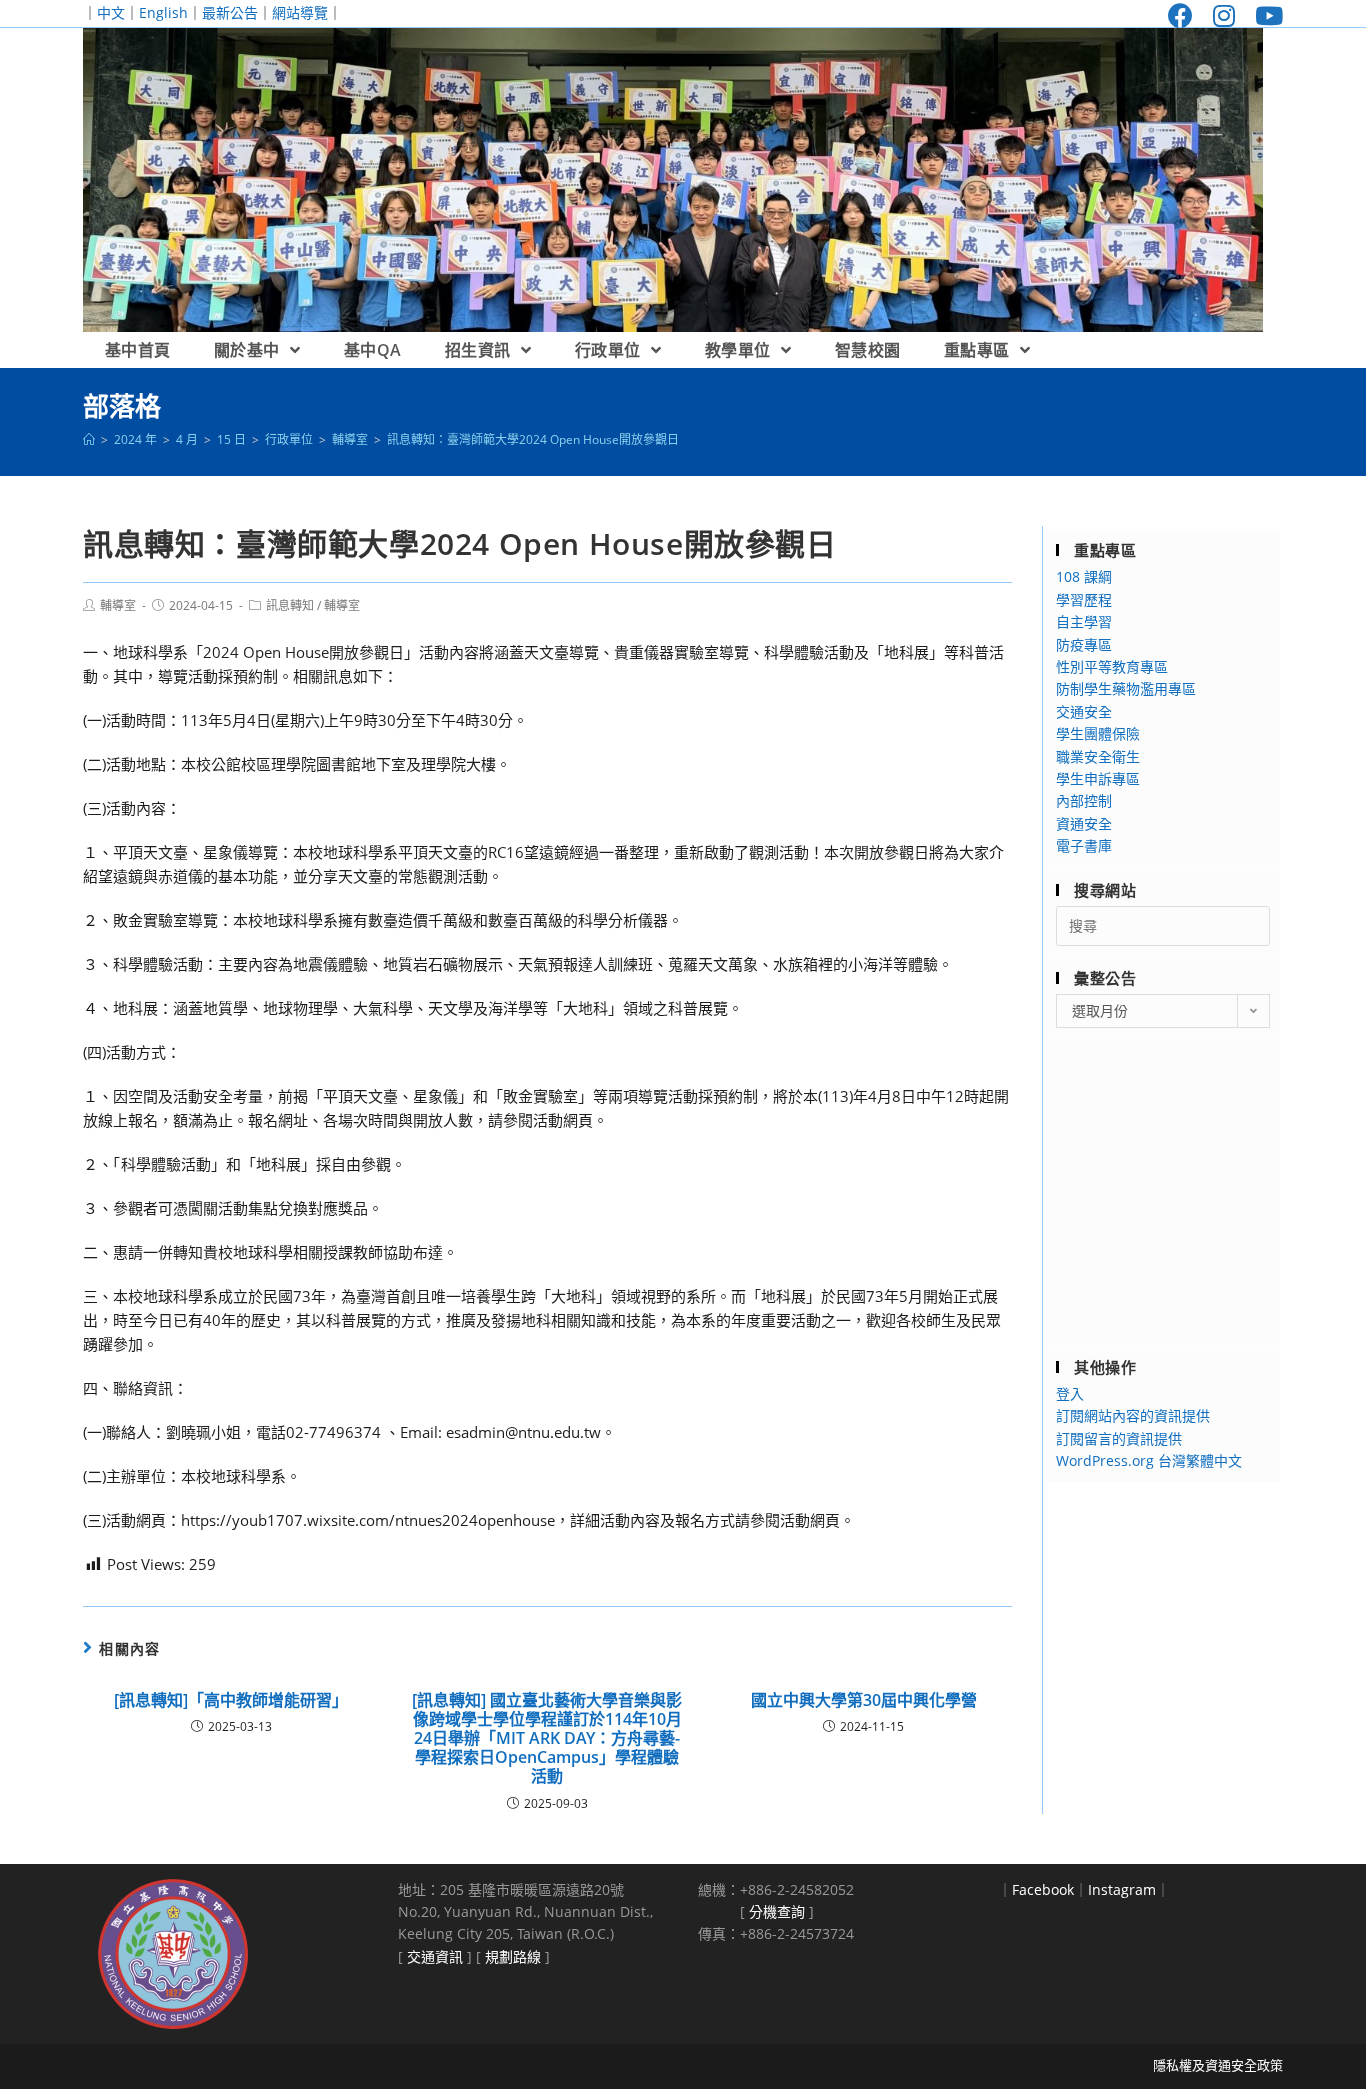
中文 (111, 12)
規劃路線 (513, 1956)
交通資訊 (435, 1956)
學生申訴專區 (1098, 778)
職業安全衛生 (1098, 756)
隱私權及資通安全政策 (1218, 2065)
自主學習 (1084, 621)
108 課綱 (1084, 576)
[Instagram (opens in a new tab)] (1224, 15)
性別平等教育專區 (1112, 666)
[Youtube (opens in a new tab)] (1264, 15)
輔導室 (118, 605)
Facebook (1043, 1889)
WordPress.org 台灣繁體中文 (1149, 1460)
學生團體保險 (1098, 733)
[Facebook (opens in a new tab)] (1180, 15)
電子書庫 (1084, 845)
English (163, 12)
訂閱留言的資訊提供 (1119, 1438)
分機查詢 (777, 1911)
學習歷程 (1084, 599)
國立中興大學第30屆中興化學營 (864, 1700)
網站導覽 (300, 12)
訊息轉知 (290, 605)
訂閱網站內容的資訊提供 (1133, 1415)
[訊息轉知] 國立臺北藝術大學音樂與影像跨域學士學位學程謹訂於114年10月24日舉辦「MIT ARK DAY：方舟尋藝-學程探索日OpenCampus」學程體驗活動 (547, 1739)
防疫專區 (1084, 644)
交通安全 (1084, 711)
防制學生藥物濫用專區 (1126, 688)
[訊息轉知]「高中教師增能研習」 (231, 1700)
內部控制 (1084, 800)
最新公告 (230, 12)
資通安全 (1084, 823)
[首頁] (89, 439)
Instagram (1122, 1889)
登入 (1070, 1393)
